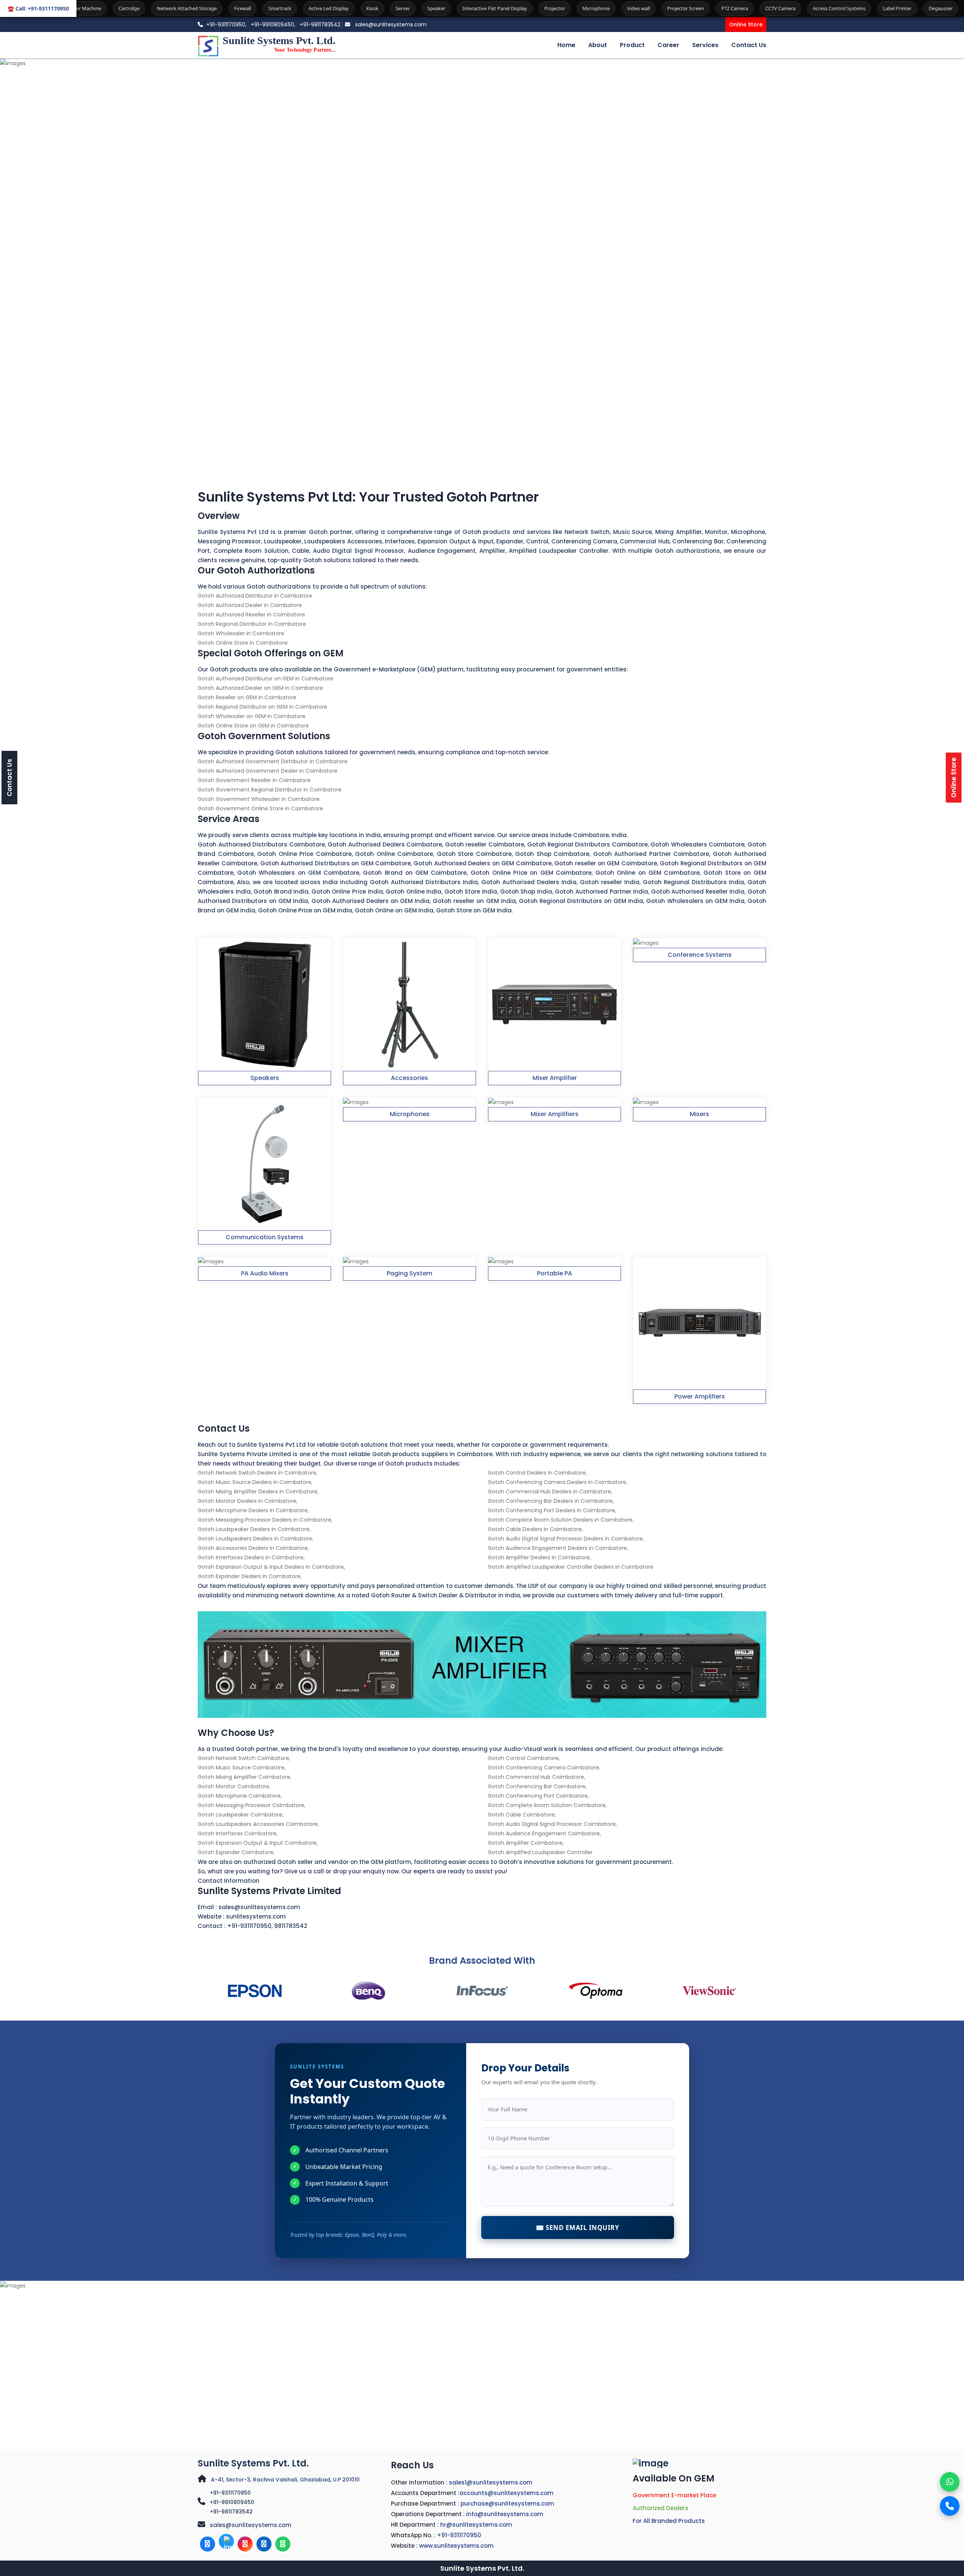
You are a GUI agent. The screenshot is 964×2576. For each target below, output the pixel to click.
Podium (899, 8)
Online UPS (938, 8)
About (598, 45)
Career (668, 45)
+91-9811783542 (320, 24)
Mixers (699, 1114)
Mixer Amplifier (555, 1078)
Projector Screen (555, 8)
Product (632, 45)
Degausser (811, 8)
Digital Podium (856, 8)
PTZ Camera (605, 8)
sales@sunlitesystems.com (390, 24)
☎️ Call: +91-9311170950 (38, 8)
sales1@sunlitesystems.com (491, 2482)
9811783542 (291, 1926)
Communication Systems (265, 1237)
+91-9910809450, (274, 24)
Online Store (746, 24)
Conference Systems (700, 955)
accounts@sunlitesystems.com (506, 2493)
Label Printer (767, 8)
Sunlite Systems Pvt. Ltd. (253, 2463)
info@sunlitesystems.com (505, 2514)
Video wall (508, 8)
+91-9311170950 (249, 1926)
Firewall (112, 8)
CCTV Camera (650, 8)
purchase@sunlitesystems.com (507, 2504)
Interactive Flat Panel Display (365, 8)
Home (566, 45)
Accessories (410, 1078)
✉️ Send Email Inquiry (577, 2228)
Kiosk (242, 8)
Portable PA (554, 1273)
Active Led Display (199, 8)
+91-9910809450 (232, 2502)
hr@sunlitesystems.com (476, 2525)
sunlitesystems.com (256, 1916)
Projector (425, 8)
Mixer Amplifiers (554, 1114)
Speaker (306, 8)
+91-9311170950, (226, 24)
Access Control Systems (709, 8)
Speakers (265, 1078)
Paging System (410, 1273)
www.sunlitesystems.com (456, 2546)
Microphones (410, 1114)
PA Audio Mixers (265, 1273)
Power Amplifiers (700, 1396)
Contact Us (749, 45)
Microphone (466, 8)
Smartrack (150, 8)
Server (273, 8)
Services (705, 45)
